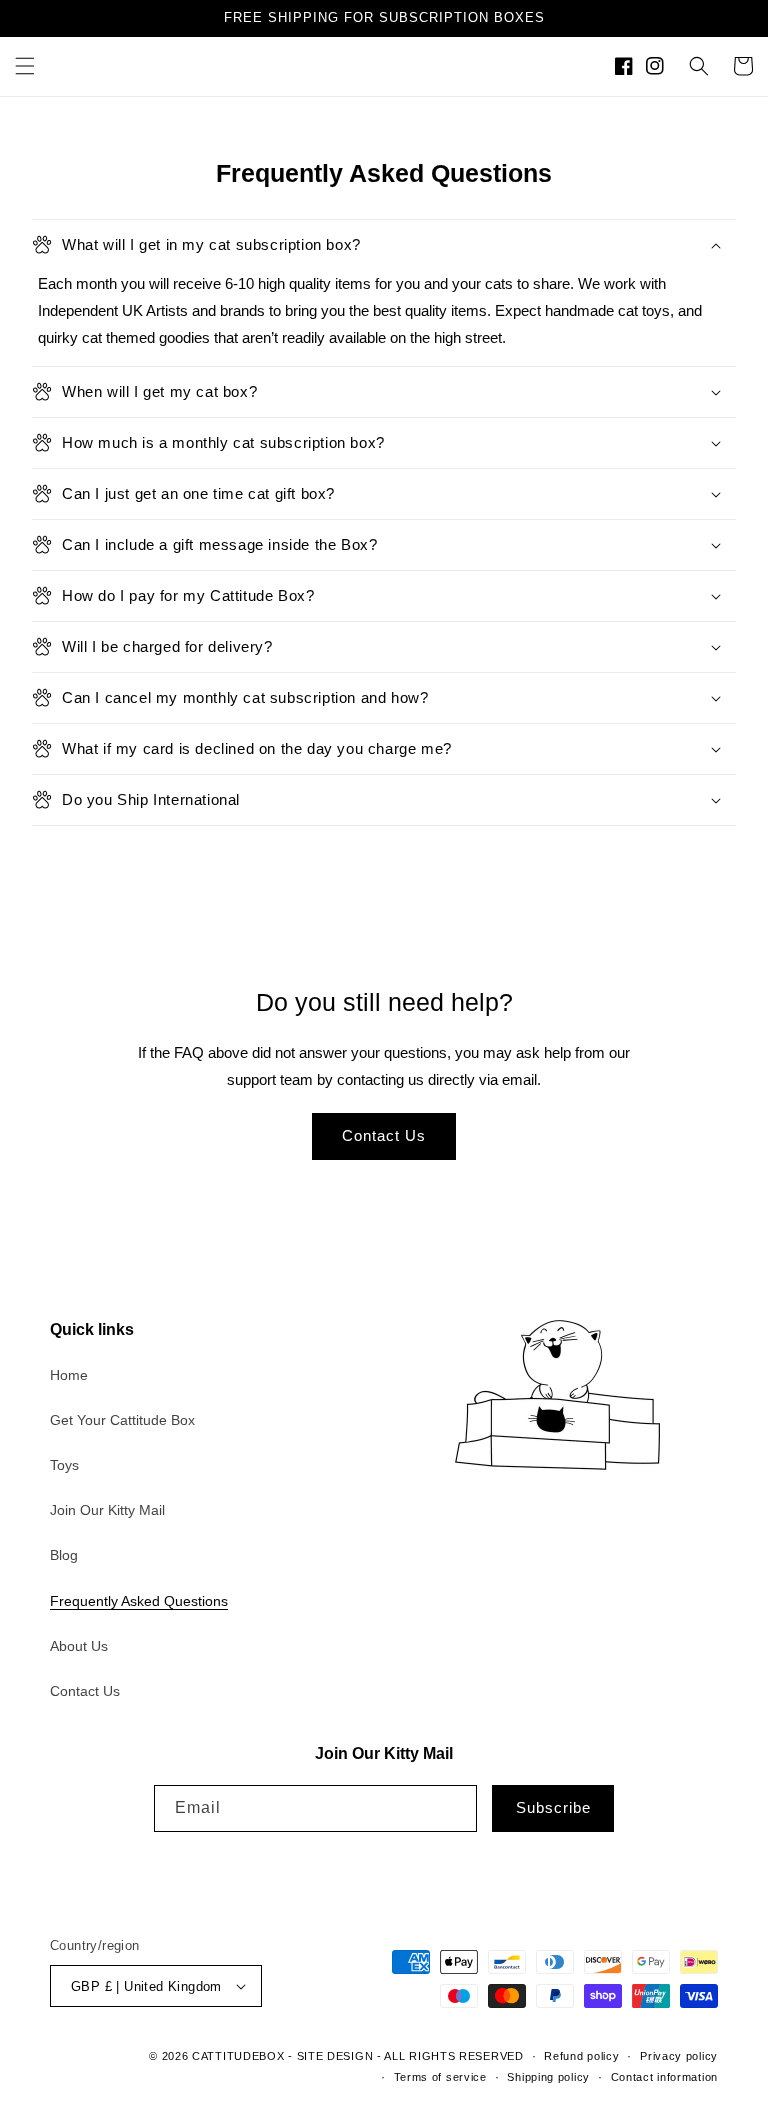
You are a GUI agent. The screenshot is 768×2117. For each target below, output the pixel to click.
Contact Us (384, 1135)
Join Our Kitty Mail (107, 1510)
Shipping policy (548, 2077)
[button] (25, 66)
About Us (79, 1646)
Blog (64, 1555)
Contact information (664, 2077)
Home (69, 1375)
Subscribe (553, 1807)
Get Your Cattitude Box (122, 1420)
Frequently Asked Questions (139, 1601)
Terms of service (440, 2077)
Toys (64, 1465)
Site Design (335, 2056)
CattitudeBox (238, 2056)
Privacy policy (679, 2056)
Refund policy (581, 2056)
